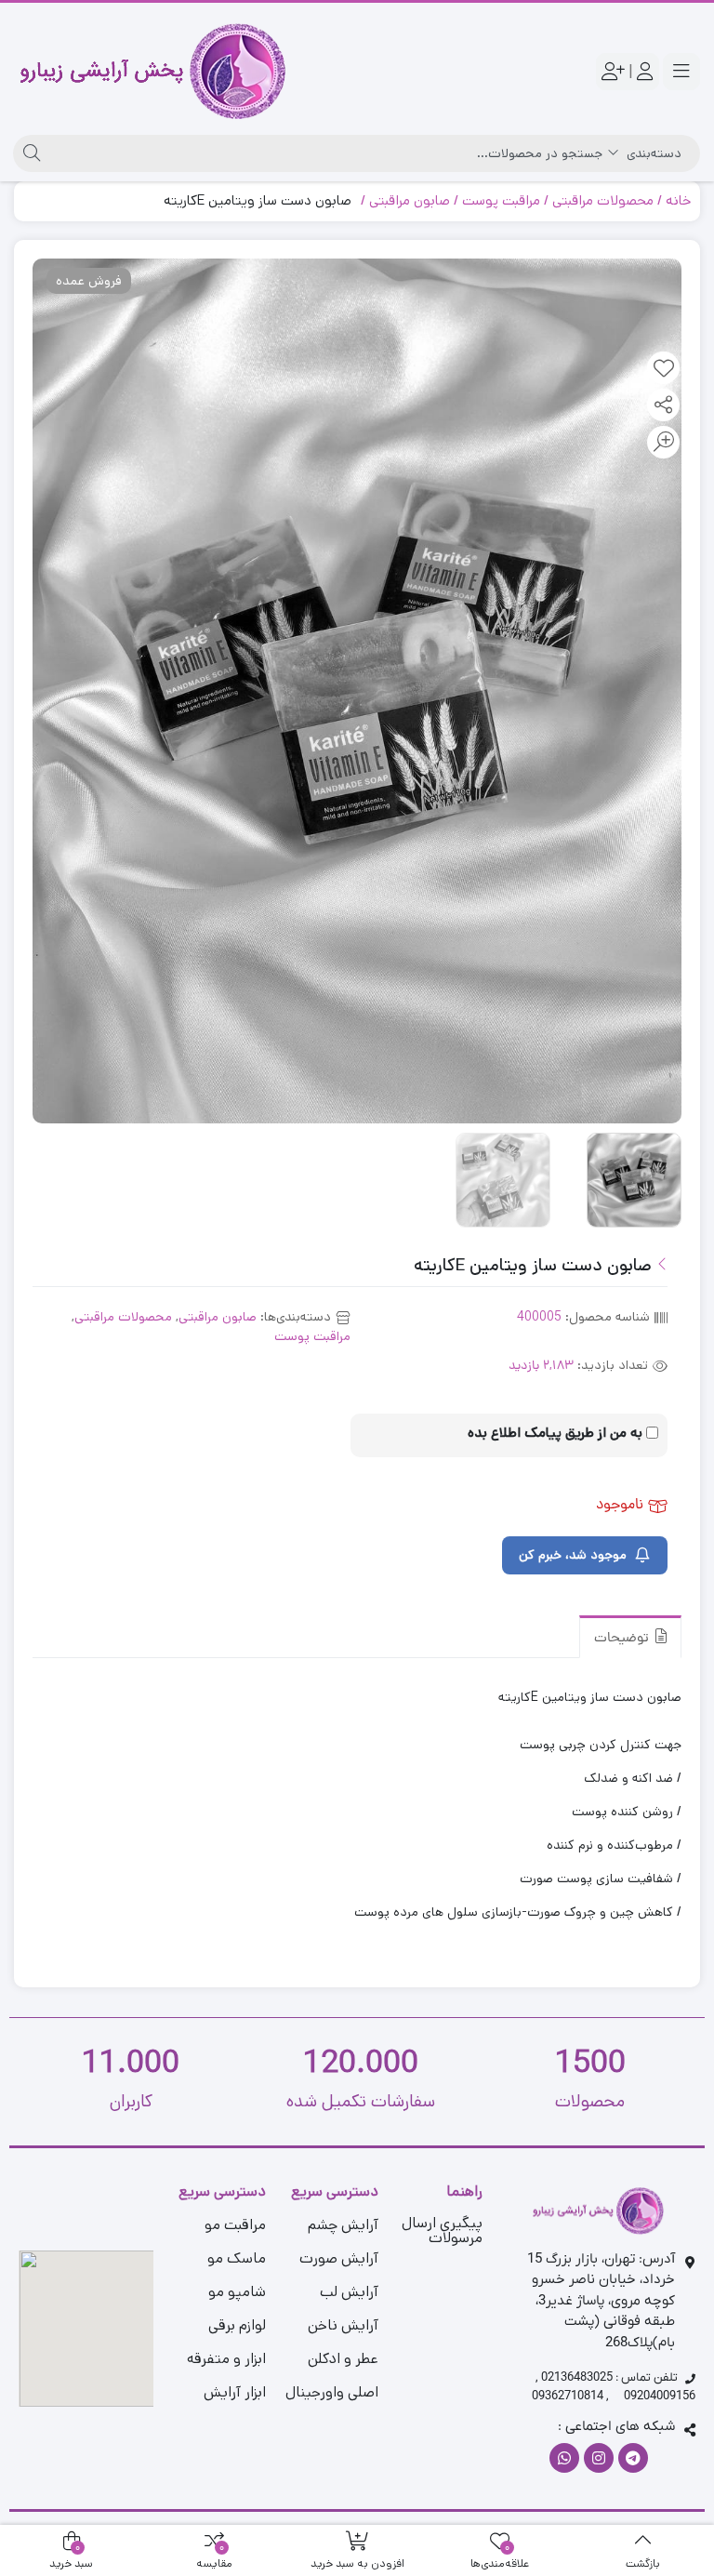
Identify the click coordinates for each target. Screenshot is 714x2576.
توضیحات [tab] (623, 1639)
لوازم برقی (237, 2325)
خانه (678, 200)
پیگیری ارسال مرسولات (442, 2231)
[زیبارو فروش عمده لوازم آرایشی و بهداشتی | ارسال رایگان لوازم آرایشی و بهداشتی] (153, 72)
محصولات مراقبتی (603, 200)
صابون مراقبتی (410, 200)
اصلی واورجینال (332, 2392)
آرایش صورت (339, 2258)
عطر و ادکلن (343, 2359)
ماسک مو (237, 2258)
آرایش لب (349, 2292)
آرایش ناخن (343, 2325)
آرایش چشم (343, 2225)
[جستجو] (29, 153)
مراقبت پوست (501, 200)
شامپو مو (237, 2292)
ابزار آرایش (235, 2392)
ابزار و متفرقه (226, 2359)
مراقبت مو (235, 2225)
